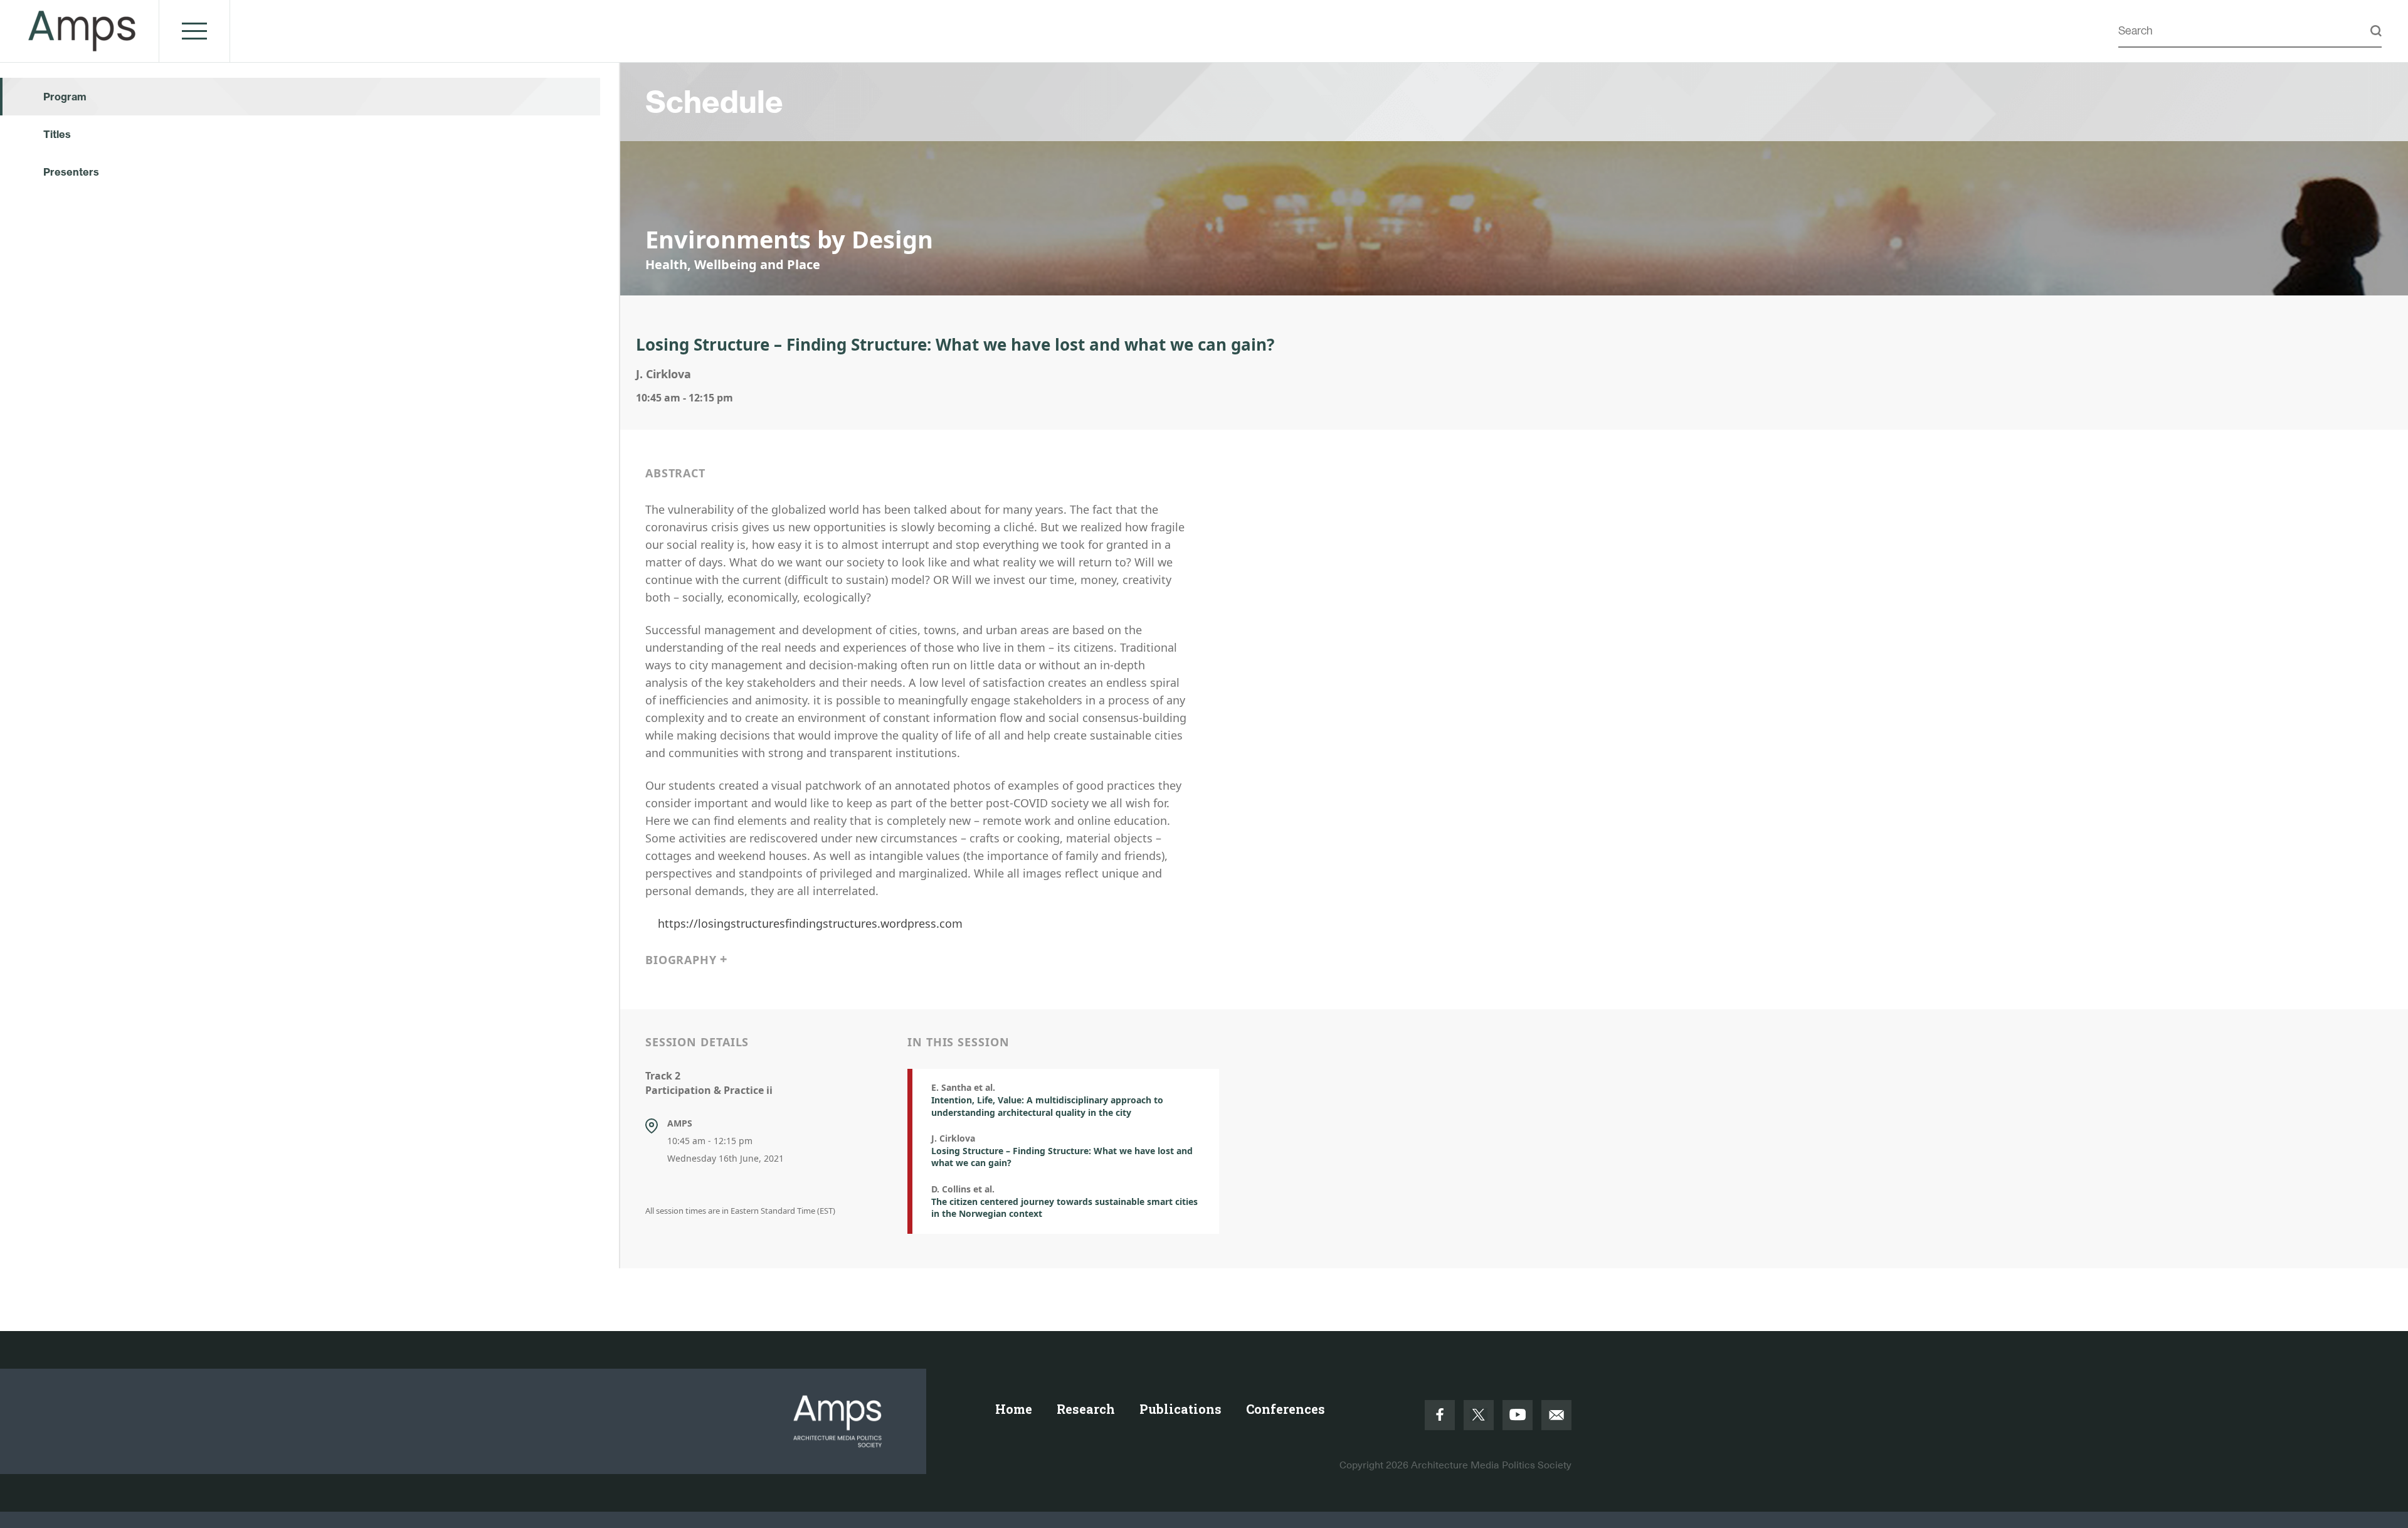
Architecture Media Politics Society (1491, 1465)
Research (1086, 1409)
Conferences (1286, 1409)
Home (1014, 1409)
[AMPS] (82, 45)
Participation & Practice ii (709, 1090)
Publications (1180, 1409)
